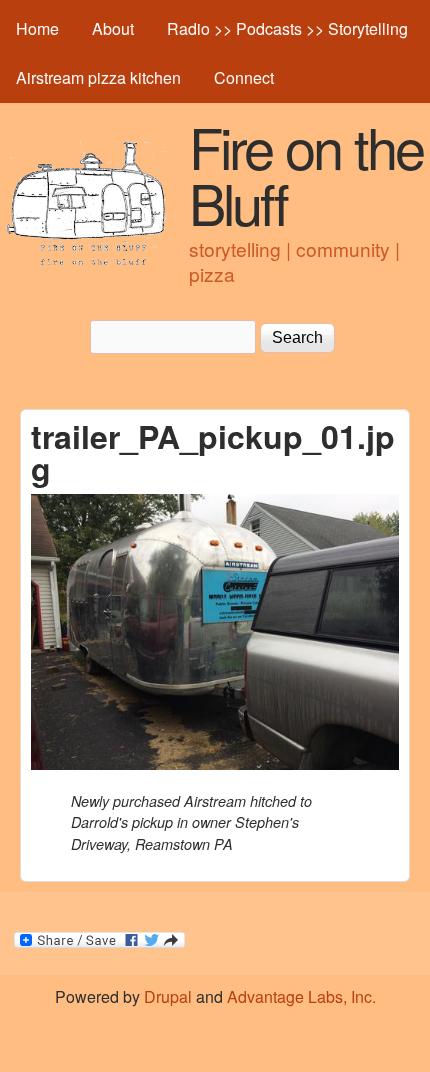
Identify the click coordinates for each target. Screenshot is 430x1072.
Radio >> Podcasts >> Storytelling (287, 28)
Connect (244, 77)
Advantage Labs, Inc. (301, 996)
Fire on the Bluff (306, 174)
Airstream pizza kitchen (98, 77)
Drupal (168, 996)
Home (37, 28)
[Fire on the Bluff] (87, 262)
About (113, 28)
